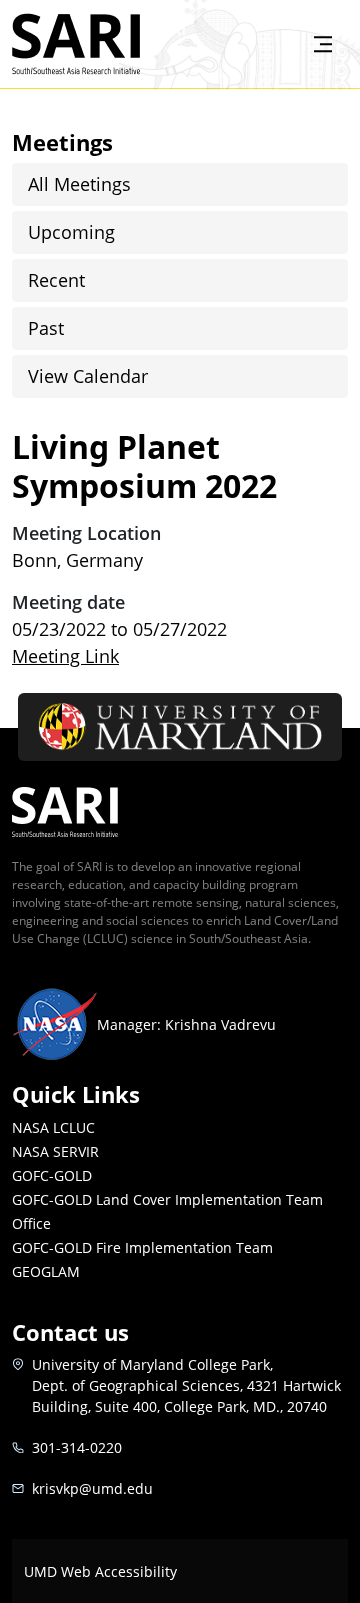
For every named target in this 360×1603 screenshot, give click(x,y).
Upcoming (71, 232)
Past (46, 328)
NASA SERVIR (55, 1151)
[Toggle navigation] (323, 44)
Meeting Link (65, 656)
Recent (56, 280)
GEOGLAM (46, 1271)
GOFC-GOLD (52, 1175)
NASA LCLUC (53, 1127)
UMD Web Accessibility (100, 1571)
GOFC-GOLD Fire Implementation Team (142, 1247)
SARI (163, 27)
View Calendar (88, 376)
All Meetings (79, 184)
